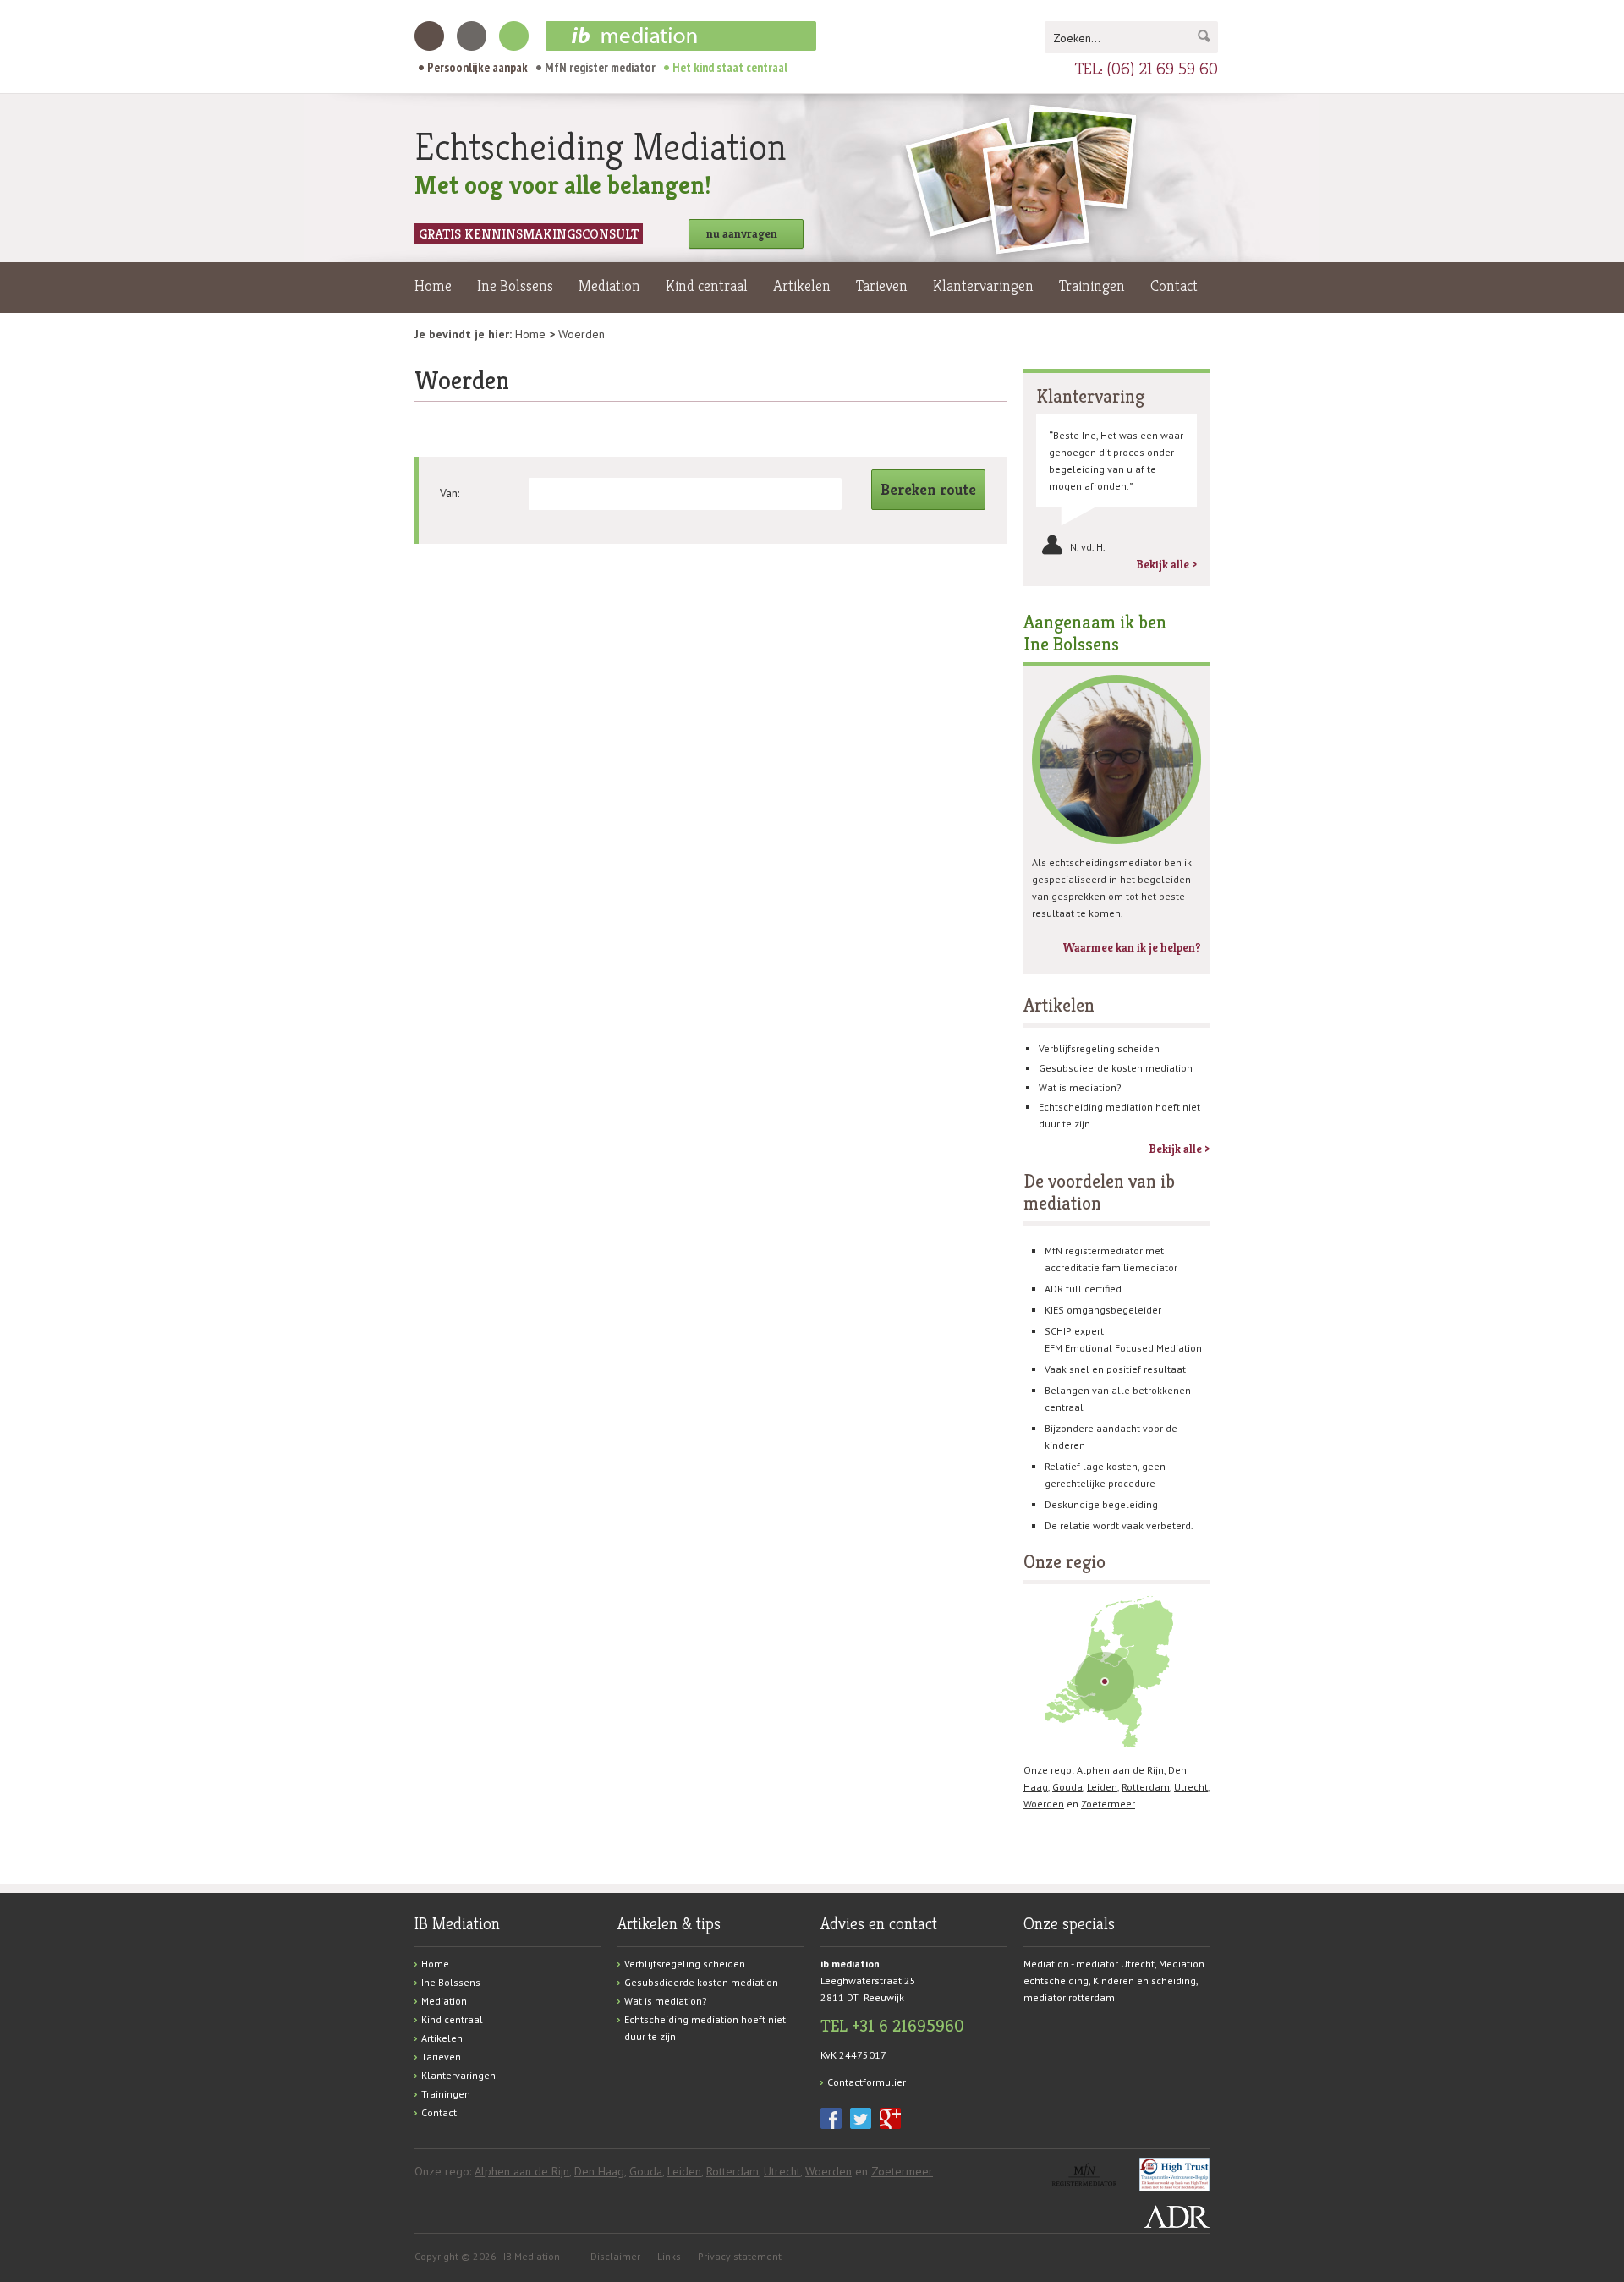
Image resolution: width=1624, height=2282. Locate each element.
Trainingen (1092, 285)
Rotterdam (1146, 1787)
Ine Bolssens (515, 285)
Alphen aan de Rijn (1120, 1770)
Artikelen (802, 285)
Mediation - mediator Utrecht (1089, 1964)
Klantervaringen (983, 285)
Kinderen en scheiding (1144, 1980)
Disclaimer (615, 2256)
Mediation (609, 285)
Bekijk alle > (1166, 564)
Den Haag (599, 2171)
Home (433, 285)
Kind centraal (707, 285)
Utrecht (1191, 1787)
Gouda (1067, 1787)
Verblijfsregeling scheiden (1099, 1048)
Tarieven (882, 285)
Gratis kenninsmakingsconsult (529, 234)
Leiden (1102, 1787)
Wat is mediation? (1080, 1087)
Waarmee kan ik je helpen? (1132, 947)
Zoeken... (1077, 38)
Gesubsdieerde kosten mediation (1116, 1068)
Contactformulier (867, 2082)
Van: (450, 493)
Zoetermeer (1108, 1804)
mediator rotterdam (1069, 1997)
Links (669, 2256)
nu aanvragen (742, 233)
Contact (1174, 285)
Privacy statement (740, 2256)
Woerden (1044, 1804)
